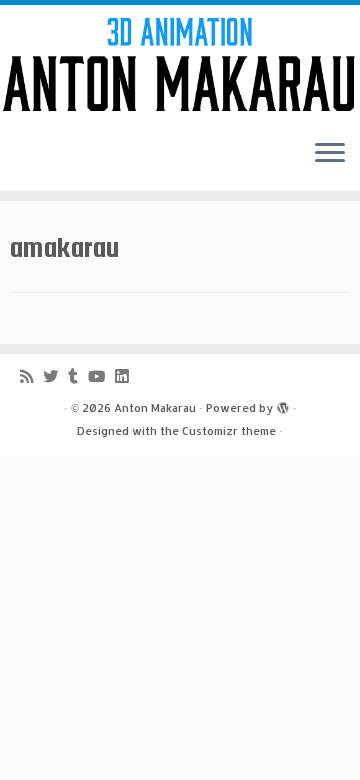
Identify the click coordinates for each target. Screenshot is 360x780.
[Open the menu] (330, 155)
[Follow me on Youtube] (101, 376)
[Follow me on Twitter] (55, 376)
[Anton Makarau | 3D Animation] (180, 64)
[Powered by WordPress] (283, 404)
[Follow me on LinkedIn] (126, 376)
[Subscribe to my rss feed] (31, 376)
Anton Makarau (155, 408)
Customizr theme (229, 431)
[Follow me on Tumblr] (78, 376)
